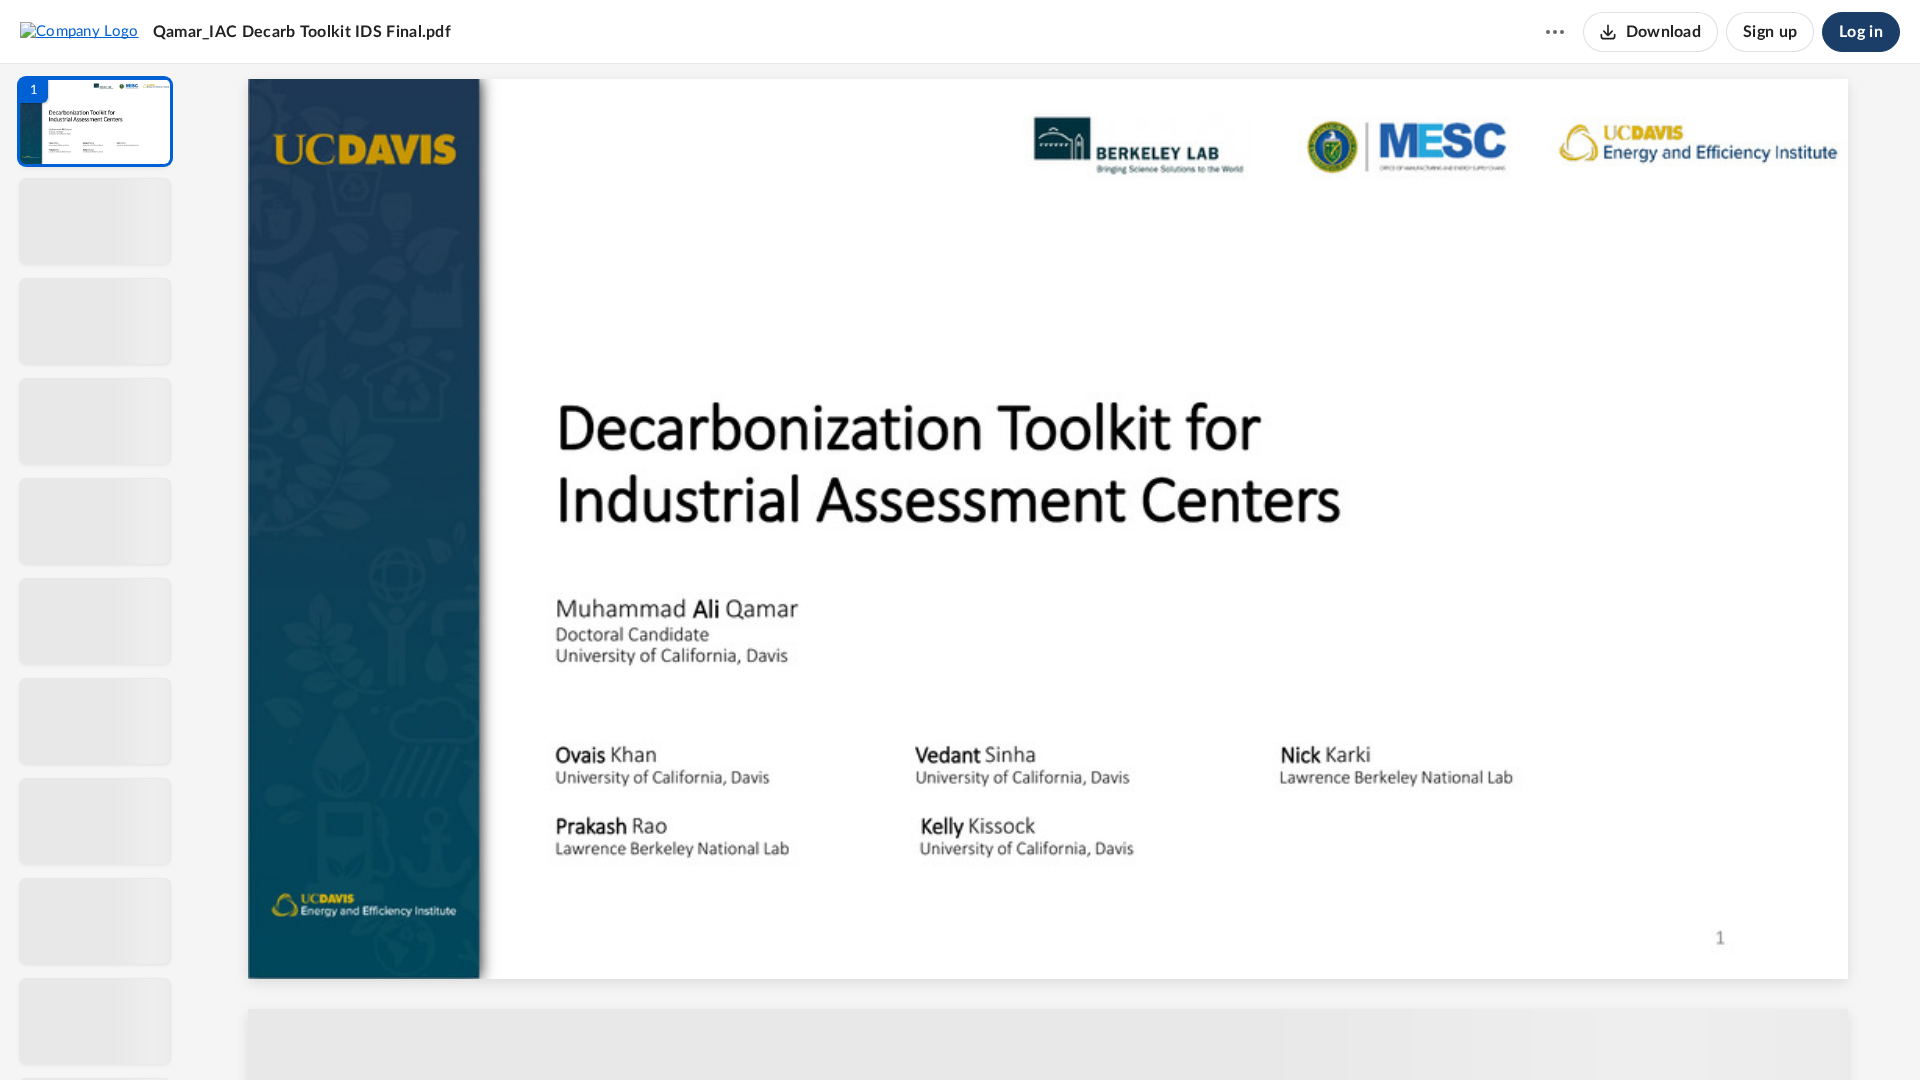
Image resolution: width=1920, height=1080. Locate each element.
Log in (1861, 32)
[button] (95, 121)
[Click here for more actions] (1555, 32)
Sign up (1770, 32)
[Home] (79, 31)
